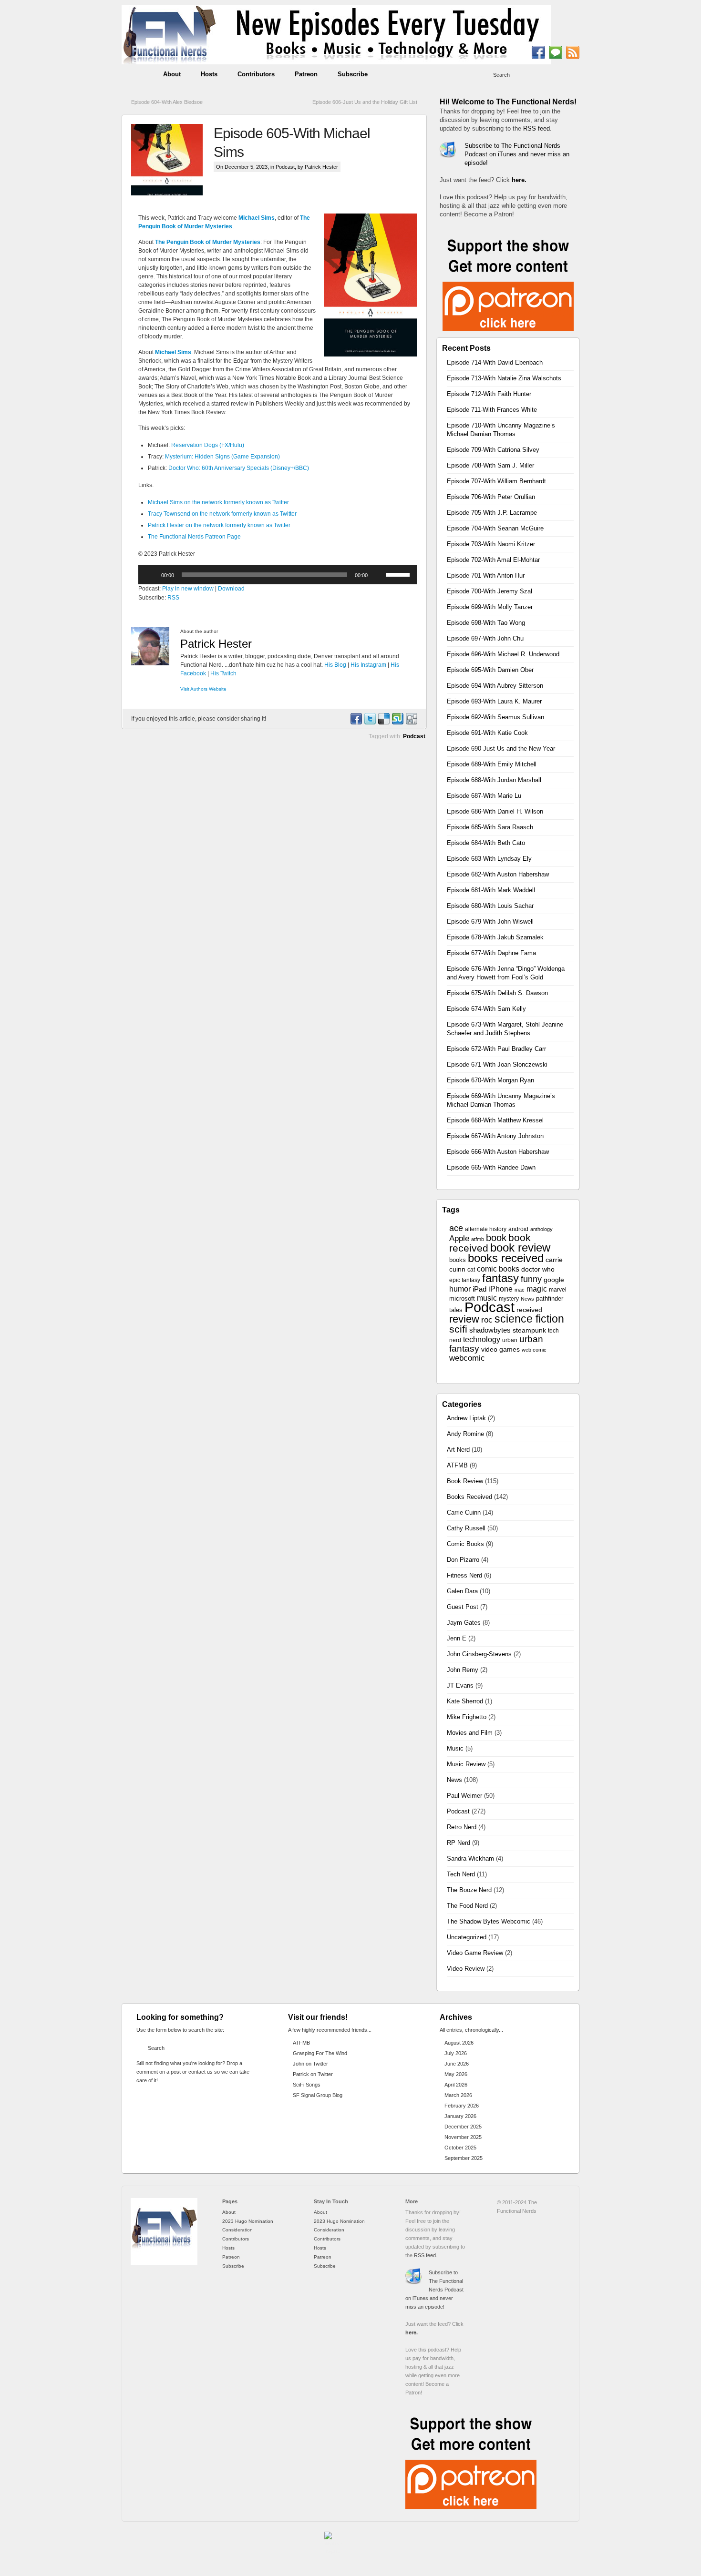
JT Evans (460, 1685)
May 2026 (456, 2074)
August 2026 (459, 2043)
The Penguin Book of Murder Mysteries (208, 242)
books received (506, 1258)
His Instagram (368, 665)
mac (520, 1290)
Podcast (285, 167)
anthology (541, 1229)
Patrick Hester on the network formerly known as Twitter (219, 525)
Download (231, 589)
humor (460, 1289)
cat (471, 1270)
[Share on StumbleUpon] (397, 723)
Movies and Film (470, 1733)
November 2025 (463, 2137)
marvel (558, 1290)
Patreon (306, 74)
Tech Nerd (461, 1874)
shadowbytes (490, 1330)
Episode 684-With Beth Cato (486, 843)
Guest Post (463, 1607)
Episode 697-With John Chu (485, 638)
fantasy (500, 1278)
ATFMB (457, 1465)
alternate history (486, 1229)
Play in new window (188, 589)
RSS (173, 598)
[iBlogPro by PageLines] (334, 2545)
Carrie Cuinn (464, 1512)
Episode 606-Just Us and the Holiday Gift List (365, 102)
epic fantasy (465, 1280)
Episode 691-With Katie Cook (487, 733)
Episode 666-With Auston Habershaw (498, 1152)
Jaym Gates (464, 1623)
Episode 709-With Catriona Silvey (493, 450)
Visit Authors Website (203, 689)
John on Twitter (310, 2064)
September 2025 (464, 2158)
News (527, 1299)
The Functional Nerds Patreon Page (194, 537)
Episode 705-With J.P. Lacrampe (492, 513)
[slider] (399, 574)
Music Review (466, 1764)
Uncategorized (467, 1937)
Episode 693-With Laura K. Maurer (494, 701)
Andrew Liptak (466, 1418)
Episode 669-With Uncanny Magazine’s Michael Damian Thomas (501, 1100)
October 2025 (460, 2148)
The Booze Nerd (469, 1890)
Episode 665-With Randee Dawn (491, 1167)
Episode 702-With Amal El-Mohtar (493, 560)
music (487, 1298)
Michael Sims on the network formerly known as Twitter (218, 502)
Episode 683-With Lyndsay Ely (489, 859)
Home (138, 74)
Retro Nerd (462, 1827)
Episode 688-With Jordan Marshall (494, 780)
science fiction (529, 1319)
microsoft (462, 1298)
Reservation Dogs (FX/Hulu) (208, 445)
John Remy (463, 1670)
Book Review (465, 1481)
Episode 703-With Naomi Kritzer (491, 544)
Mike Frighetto (467, 1717)
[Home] (164, 2263)
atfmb (478, 1239)
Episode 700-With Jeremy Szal (490, 591)
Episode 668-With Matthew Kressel (495, 1120)
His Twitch (223, 673)
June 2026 (457, 2064)
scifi (458, 1329)
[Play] (151, 575)
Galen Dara (462, 1591)
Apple (459, 1238)
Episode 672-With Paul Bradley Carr (496, 1049)
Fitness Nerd (464, 1575)
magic (537, 1289)
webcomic (467, 1358)
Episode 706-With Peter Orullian (491, 497)
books (458, 1260)
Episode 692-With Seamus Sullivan (495, 717)
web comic (534, 1350)
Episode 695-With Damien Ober (490, 670)
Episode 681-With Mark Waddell (491, 890)
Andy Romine (465, 1434)
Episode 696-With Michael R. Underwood (503, 654)
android (518, 1229)
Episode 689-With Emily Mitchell (492, 764)
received (529, 1310)
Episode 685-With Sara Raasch (490, 827)
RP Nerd (459, 1843)
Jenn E (457, 1638)
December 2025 (463, 2127)
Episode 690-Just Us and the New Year (501, 748)
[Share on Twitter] (370, 723)
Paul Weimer (464, 1796)
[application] (278, 575)
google (554, 1280)
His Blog (335, 665)
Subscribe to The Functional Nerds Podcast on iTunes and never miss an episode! (517, 154)
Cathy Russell (466, 1528)
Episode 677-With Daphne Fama (491, 953)
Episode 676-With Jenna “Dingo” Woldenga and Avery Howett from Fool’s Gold (506, 973)
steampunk (529, 1330)
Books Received (469, 1497)
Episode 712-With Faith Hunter (489, 394)
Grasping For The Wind (320, 2053)
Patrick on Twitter (313, 2074)
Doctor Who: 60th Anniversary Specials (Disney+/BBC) (239, 468)
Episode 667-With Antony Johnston (495, 1136)
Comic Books (465, 1544)
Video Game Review (475, 1953)
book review (520, 1248)
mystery (509, 1299)
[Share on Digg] (411, 723)
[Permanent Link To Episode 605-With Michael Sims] (172, 160)
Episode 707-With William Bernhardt (496, 481)
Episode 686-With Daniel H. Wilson (495, 811)
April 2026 (456, 2085)
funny (531, 1279)
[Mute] (378, 575)
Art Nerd (458, 1450)
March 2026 (458, 2095)
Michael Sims (257, 218)
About (172, 74)
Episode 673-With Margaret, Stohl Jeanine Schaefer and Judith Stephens (505, 1029)
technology (482, 1339)
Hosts (209, 74)
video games (500, 1349)
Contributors (256, 74)
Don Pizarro (463, 1560)
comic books (498, 1269)
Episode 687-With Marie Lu (484, 796)
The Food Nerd (467, 1906)
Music (455, 1748)
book (496, 1238)
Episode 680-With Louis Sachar (490, 906)
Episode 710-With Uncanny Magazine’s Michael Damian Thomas (501, 430)
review (464, 1319)
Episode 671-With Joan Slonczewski (497, 1064)
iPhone (500, 1289)
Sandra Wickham (470, 1858)
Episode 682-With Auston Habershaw (498, 874)
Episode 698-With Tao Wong (486, 623)
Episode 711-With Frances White (492, 410)
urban (510, 1340)
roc (487, 1320)
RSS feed (536, 128)
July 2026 (456, 2053)
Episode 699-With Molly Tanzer (490, 607)
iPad (479, 1289)
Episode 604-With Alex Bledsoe (167, 102)
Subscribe (353, 74)
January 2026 (460, 2116)
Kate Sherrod (465, 1701)
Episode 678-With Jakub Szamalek (495, 937)
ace (456, 1228)
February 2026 (462, 2106)
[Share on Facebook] (356, 723)
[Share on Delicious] (383, 723)
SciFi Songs (307, 2085)
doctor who (538, 1269)
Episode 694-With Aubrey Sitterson (495, 686)
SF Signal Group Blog (318, 2095)
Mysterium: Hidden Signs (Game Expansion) (222, 457)
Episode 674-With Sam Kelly (486, 1009)
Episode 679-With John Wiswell (490, 921)
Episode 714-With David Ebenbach (495, 362)
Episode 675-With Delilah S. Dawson (497, 993)
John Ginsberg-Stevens (479, 1654)
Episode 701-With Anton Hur (486, 575)
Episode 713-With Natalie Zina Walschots (504, 378)
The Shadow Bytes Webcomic (489, 1921)
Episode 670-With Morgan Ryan (490, 1080)
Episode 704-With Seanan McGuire (495, 528)
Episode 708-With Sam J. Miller (490, 465)
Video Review (466, 1969)
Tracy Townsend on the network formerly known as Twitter (222, 514)
